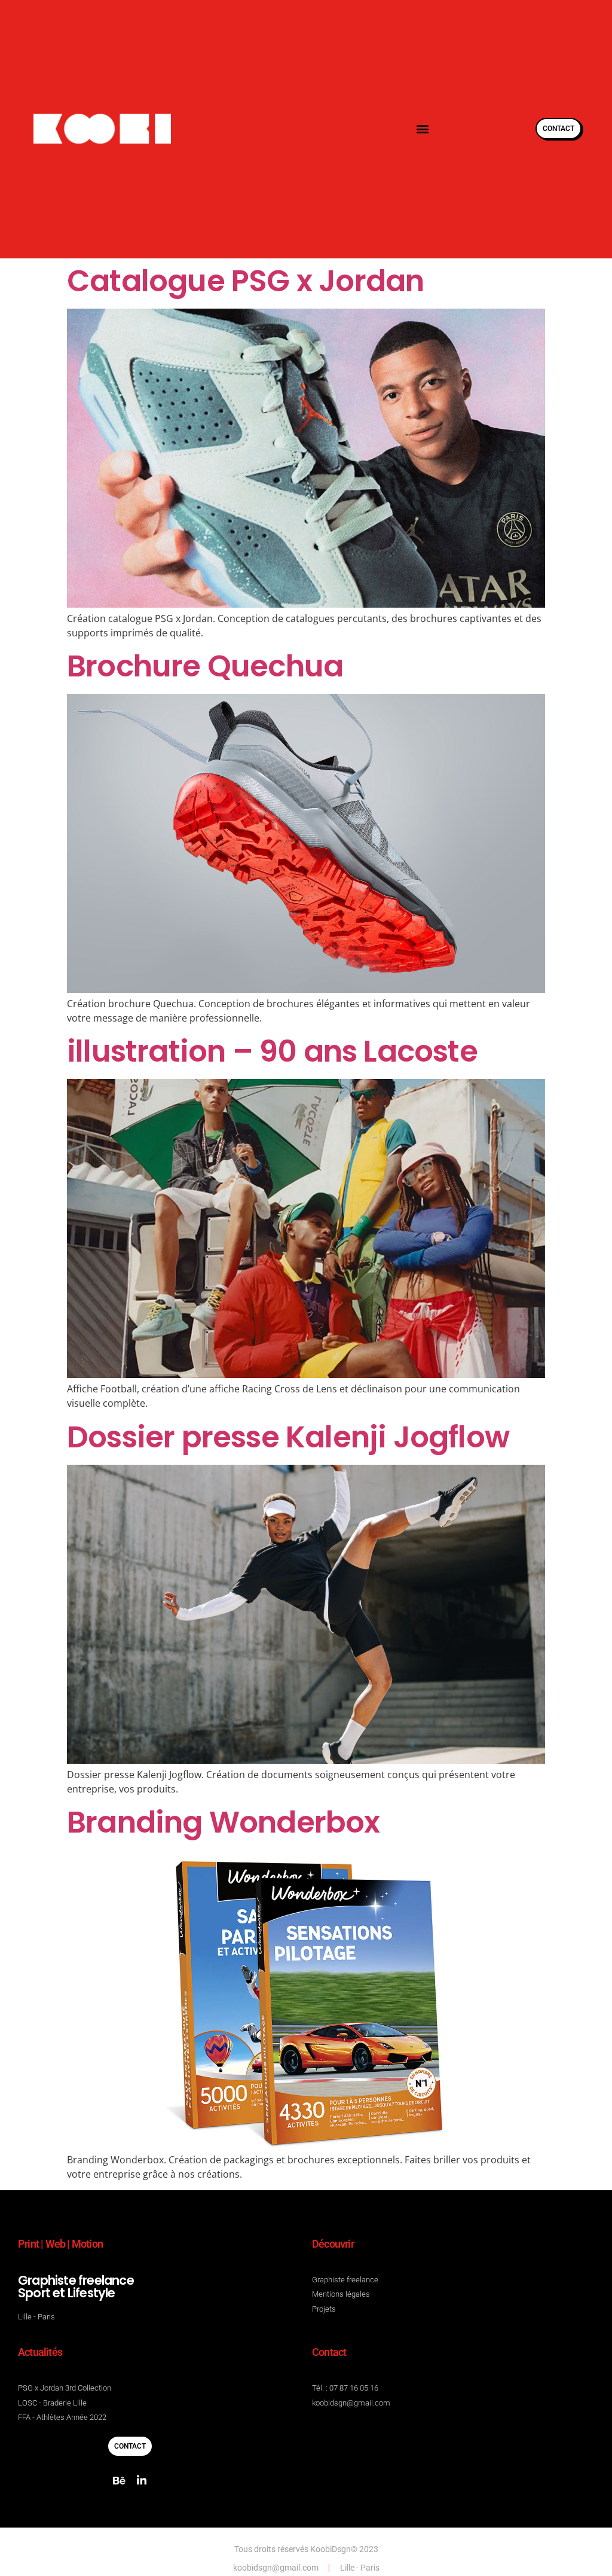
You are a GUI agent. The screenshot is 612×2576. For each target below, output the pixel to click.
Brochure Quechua (205, 666)
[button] (422, 129)
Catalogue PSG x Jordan (245, 281)
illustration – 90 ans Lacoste (272, 1051)
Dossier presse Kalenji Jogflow (288, 1437)
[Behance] (119, 2480)
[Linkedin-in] (142, 2480)
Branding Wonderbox (224, 1822)
